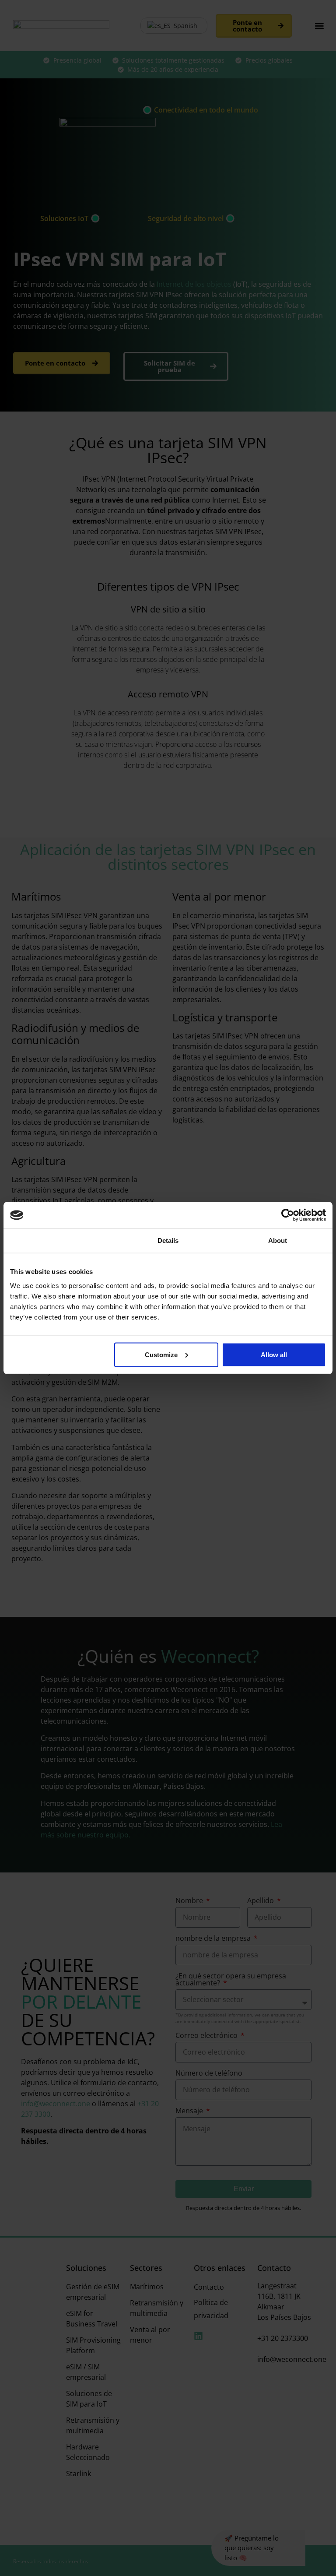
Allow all (274, 1354)
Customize (161, 1354)
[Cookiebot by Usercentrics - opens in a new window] (288, 1215)
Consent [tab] (58, 1240)
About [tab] (278, 1240)
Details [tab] (168, 1240)
